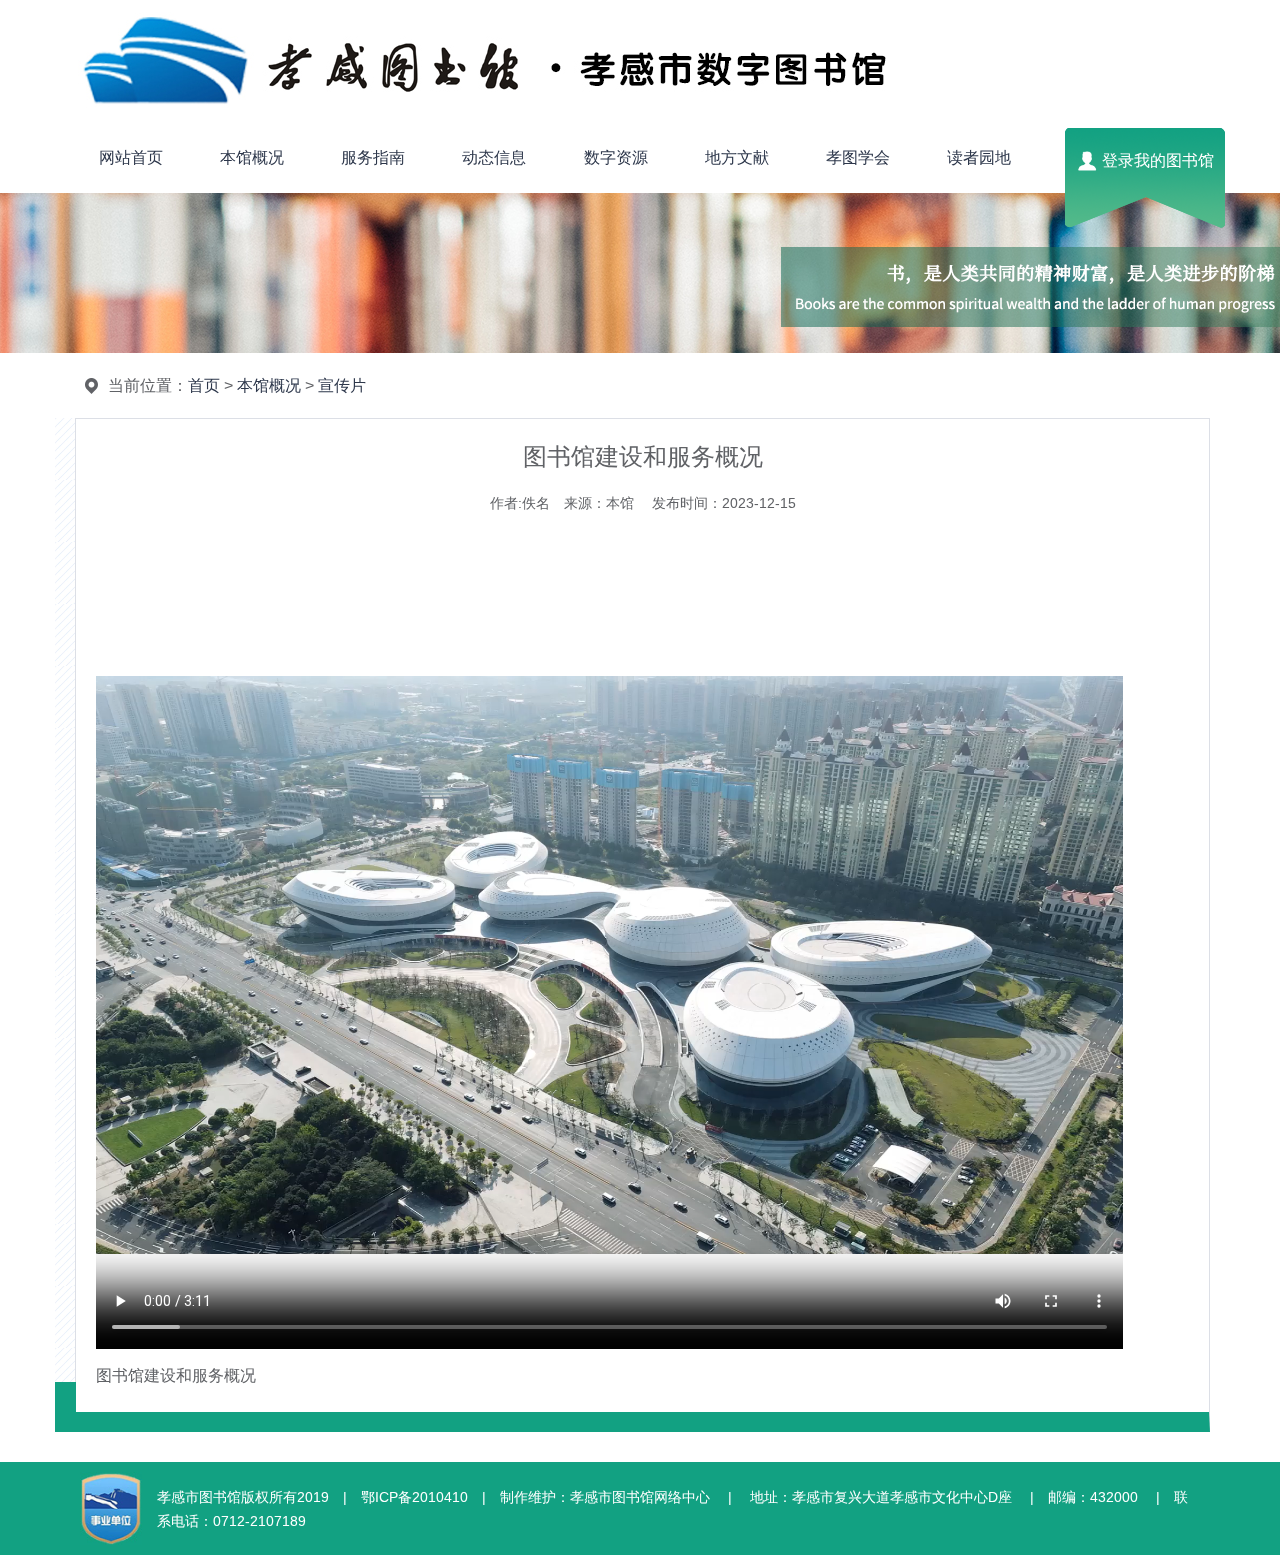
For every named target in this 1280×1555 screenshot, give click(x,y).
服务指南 (373, 157)
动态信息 (494, 157)
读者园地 (979, 157)
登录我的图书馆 (1158, 160)
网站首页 (131, 157)
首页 (204, 385)
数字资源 (616, 157)
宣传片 (342, 385)
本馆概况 (252, 157)
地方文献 (737, 157)
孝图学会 (858, 157)
